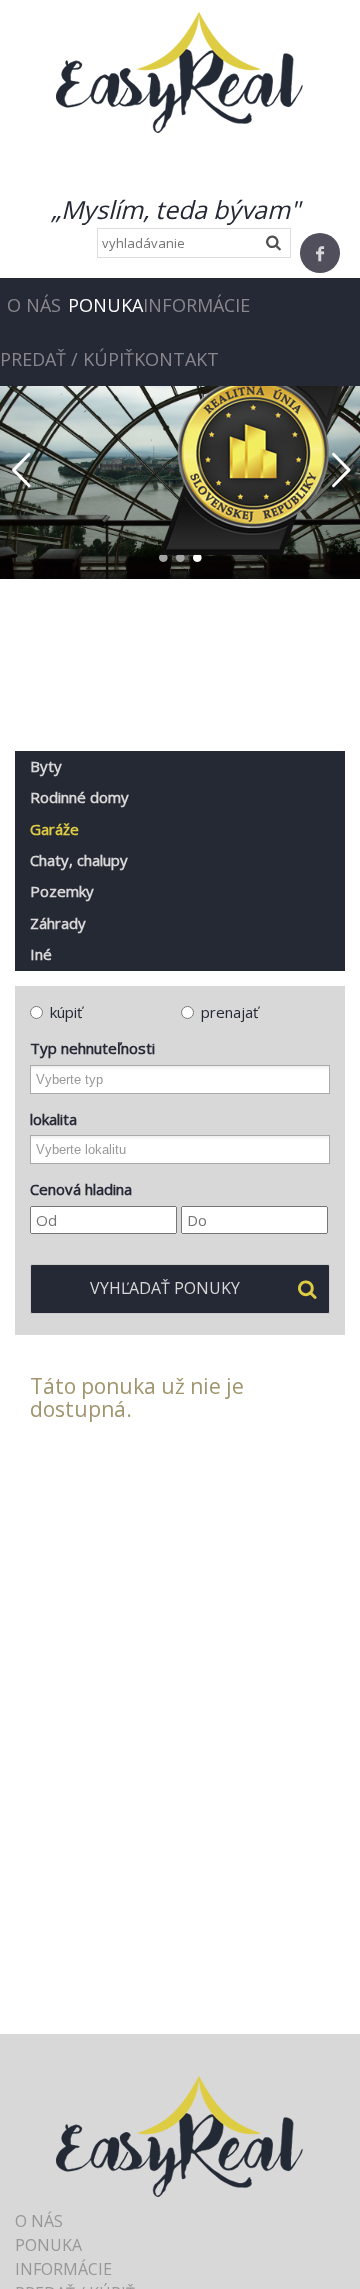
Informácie (196, 305)
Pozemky (62, 891)
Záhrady (58, 923)
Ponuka (105, 305)
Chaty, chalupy (79, 860)
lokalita (53, 1119)
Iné (41, 954)
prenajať (229, 1012)
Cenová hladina (81, 1189)
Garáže (54, 829)
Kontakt (176, 359)
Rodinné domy (79, 797)
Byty (46, 766)
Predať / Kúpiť (67, 359)
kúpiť (66, 1012)
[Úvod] (180, 71)
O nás (34, 305)
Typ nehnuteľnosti (92, 1048)
